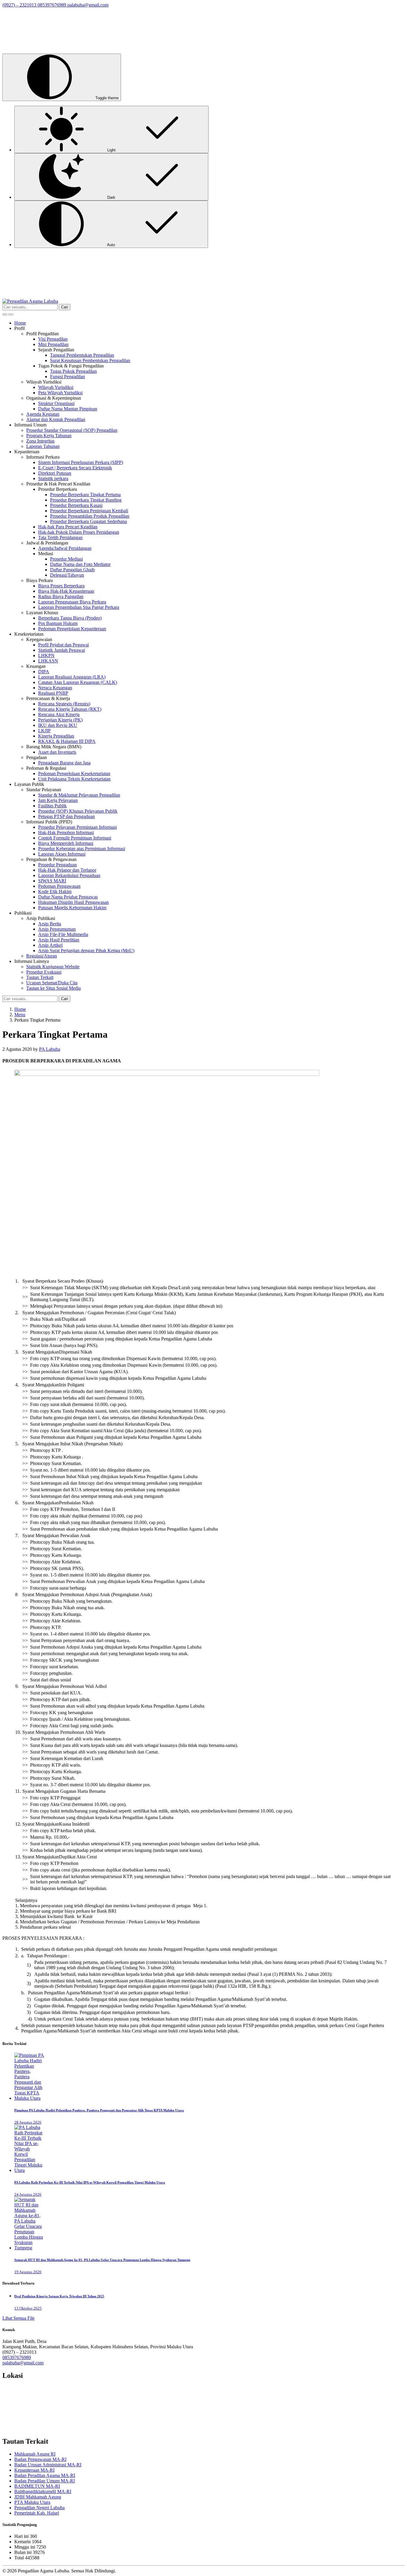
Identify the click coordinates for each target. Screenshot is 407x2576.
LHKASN (48, 661)
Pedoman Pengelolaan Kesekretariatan (74, 773)
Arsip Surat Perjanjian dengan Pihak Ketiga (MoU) (86, 951)
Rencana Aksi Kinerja (59, 714)
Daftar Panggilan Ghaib (72, 570)
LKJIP (44, 731)
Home (20, 323)
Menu (20, 1015)
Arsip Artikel (50, 945)
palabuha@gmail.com (23, 2363)
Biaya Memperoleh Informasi (66, 843)
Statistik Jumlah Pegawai (62, 650)
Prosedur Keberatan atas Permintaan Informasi (82, 849)
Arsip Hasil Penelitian (59, 940)
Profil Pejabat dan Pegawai (63, 645)
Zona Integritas (40, 441)
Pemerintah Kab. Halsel (37, 2513)
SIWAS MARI (52, 881)
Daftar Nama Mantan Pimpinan (68, 409)
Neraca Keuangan (55, 688)
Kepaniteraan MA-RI (34, 2470)
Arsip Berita (50, 924)
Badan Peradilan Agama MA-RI (45, 2475)
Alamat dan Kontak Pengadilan (56, 419)
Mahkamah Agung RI (35, 2454)
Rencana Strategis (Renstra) (64, 704)
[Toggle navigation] (11, 314)
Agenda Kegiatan (43, 414)
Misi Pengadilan (53, 344)
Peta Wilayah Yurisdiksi (60, 393)
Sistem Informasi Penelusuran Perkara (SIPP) (81, 462)
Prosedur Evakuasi (44, 972)
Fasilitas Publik (52, 806)
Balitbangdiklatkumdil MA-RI (43, 2492)
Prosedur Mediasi (66, 559)
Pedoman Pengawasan (59, 886)
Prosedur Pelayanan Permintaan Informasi (77, 827)
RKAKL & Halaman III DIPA (67, 741)
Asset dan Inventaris (57, 752)
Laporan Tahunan (43, 446)
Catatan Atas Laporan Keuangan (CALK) (78, 682)
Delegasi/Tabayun (67, 575)
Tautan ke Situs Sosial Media (53, 988)
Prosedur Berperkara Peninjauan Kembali (89, 511)
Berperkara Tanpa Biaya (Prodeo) (70, 618)
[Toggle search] (5, 314)
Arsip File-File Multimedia (63, 934)
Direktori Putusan (55, 473)
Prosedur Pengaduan (58, 865)
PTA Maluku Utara (32, 2502)
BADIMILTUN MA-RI (37, 2486)
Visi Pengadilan (53, 339)
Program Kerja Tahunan (49, 436)
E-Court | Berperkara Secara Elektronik (75, 468)
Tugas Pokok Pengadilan (73, 371)
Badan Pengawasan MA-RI (40, 2459)
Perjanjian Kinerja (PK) (60, 720)
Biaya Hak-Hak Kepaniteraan (66, 591)
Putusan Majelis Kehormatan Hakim (72, 908)
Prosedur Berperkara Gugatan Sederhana (88, 521)
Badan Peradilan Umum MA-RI (45, 2481)
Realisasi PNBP (53, 693)
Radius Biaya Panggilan (61, 596)
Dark (111, 197)
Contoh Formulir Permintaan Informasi (75, 838)
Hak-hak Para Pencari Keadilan (68, 527)
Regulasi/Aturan (42, 956)
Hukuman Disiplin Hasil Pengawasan (73, 902)
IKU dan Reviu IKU (58, 725)
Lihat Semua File (18, 2318)
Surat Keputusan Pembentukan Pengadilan (90, 360)
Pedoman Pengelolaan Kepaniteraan (72, 629)
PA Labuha (50, 1049)
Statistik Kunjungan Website (53, 967)
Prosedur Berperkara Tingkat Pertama (85, 495)
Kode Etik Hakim (55, 891)
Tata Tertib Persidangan (60, 537)
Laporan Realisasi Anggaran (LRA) (72, 677)
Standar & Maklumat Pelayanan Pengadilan (79, 795)
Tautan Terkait (40, 977)
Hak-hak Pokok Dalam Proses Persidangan (79, 532)
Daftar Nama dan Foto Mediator (80, 564)
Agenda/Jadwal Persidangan (65, 548)
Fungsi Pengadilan (67, 377)
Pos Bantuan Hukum (58, 623)
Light (111, 150)
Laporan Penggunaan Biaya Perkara (72, 602)
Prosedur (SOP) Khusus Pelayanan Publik (78, 811)
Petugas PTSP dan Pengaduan (66, 816)
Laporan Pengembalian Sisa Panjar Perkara (79, 607)
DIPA (44, 672)
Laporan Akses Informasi (62, 854)
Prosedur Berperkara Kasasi (76, 505)
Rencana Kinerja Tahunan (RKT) (70, 709)
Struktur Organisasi (56, 403)
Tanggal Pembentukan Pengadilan (82, 355)
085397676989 (17, 2357)
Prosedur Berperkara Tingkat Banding (86, 500)
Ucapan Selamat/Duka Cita (52, 983)
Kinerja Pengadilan (56, 736)
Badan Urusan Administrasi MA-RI (48, 2465)
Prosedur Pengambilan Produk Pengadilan (90, 516)
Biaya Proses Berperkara (61, 586)
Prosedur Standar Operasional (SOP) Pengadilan (72, 430)
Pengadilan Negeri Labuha (39, 2508)
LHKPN (46, 655)
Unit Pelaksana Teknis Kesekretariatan (74, 779)
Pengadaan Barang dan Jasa (64, 763)
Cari (65, 307)
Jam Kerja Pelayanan (58, 800)
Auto (111, 245)
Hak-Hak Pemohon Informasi (66, 832)
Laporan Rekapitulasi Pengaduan (69, 875)
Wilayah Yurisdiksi (56, 387)
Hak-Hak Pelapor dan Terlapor (67, 870)
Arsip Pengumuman (57, 929)
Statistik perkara (53, 478)
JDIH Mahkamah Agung (38, 2497)
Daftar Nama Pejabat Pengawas (68, 897)
